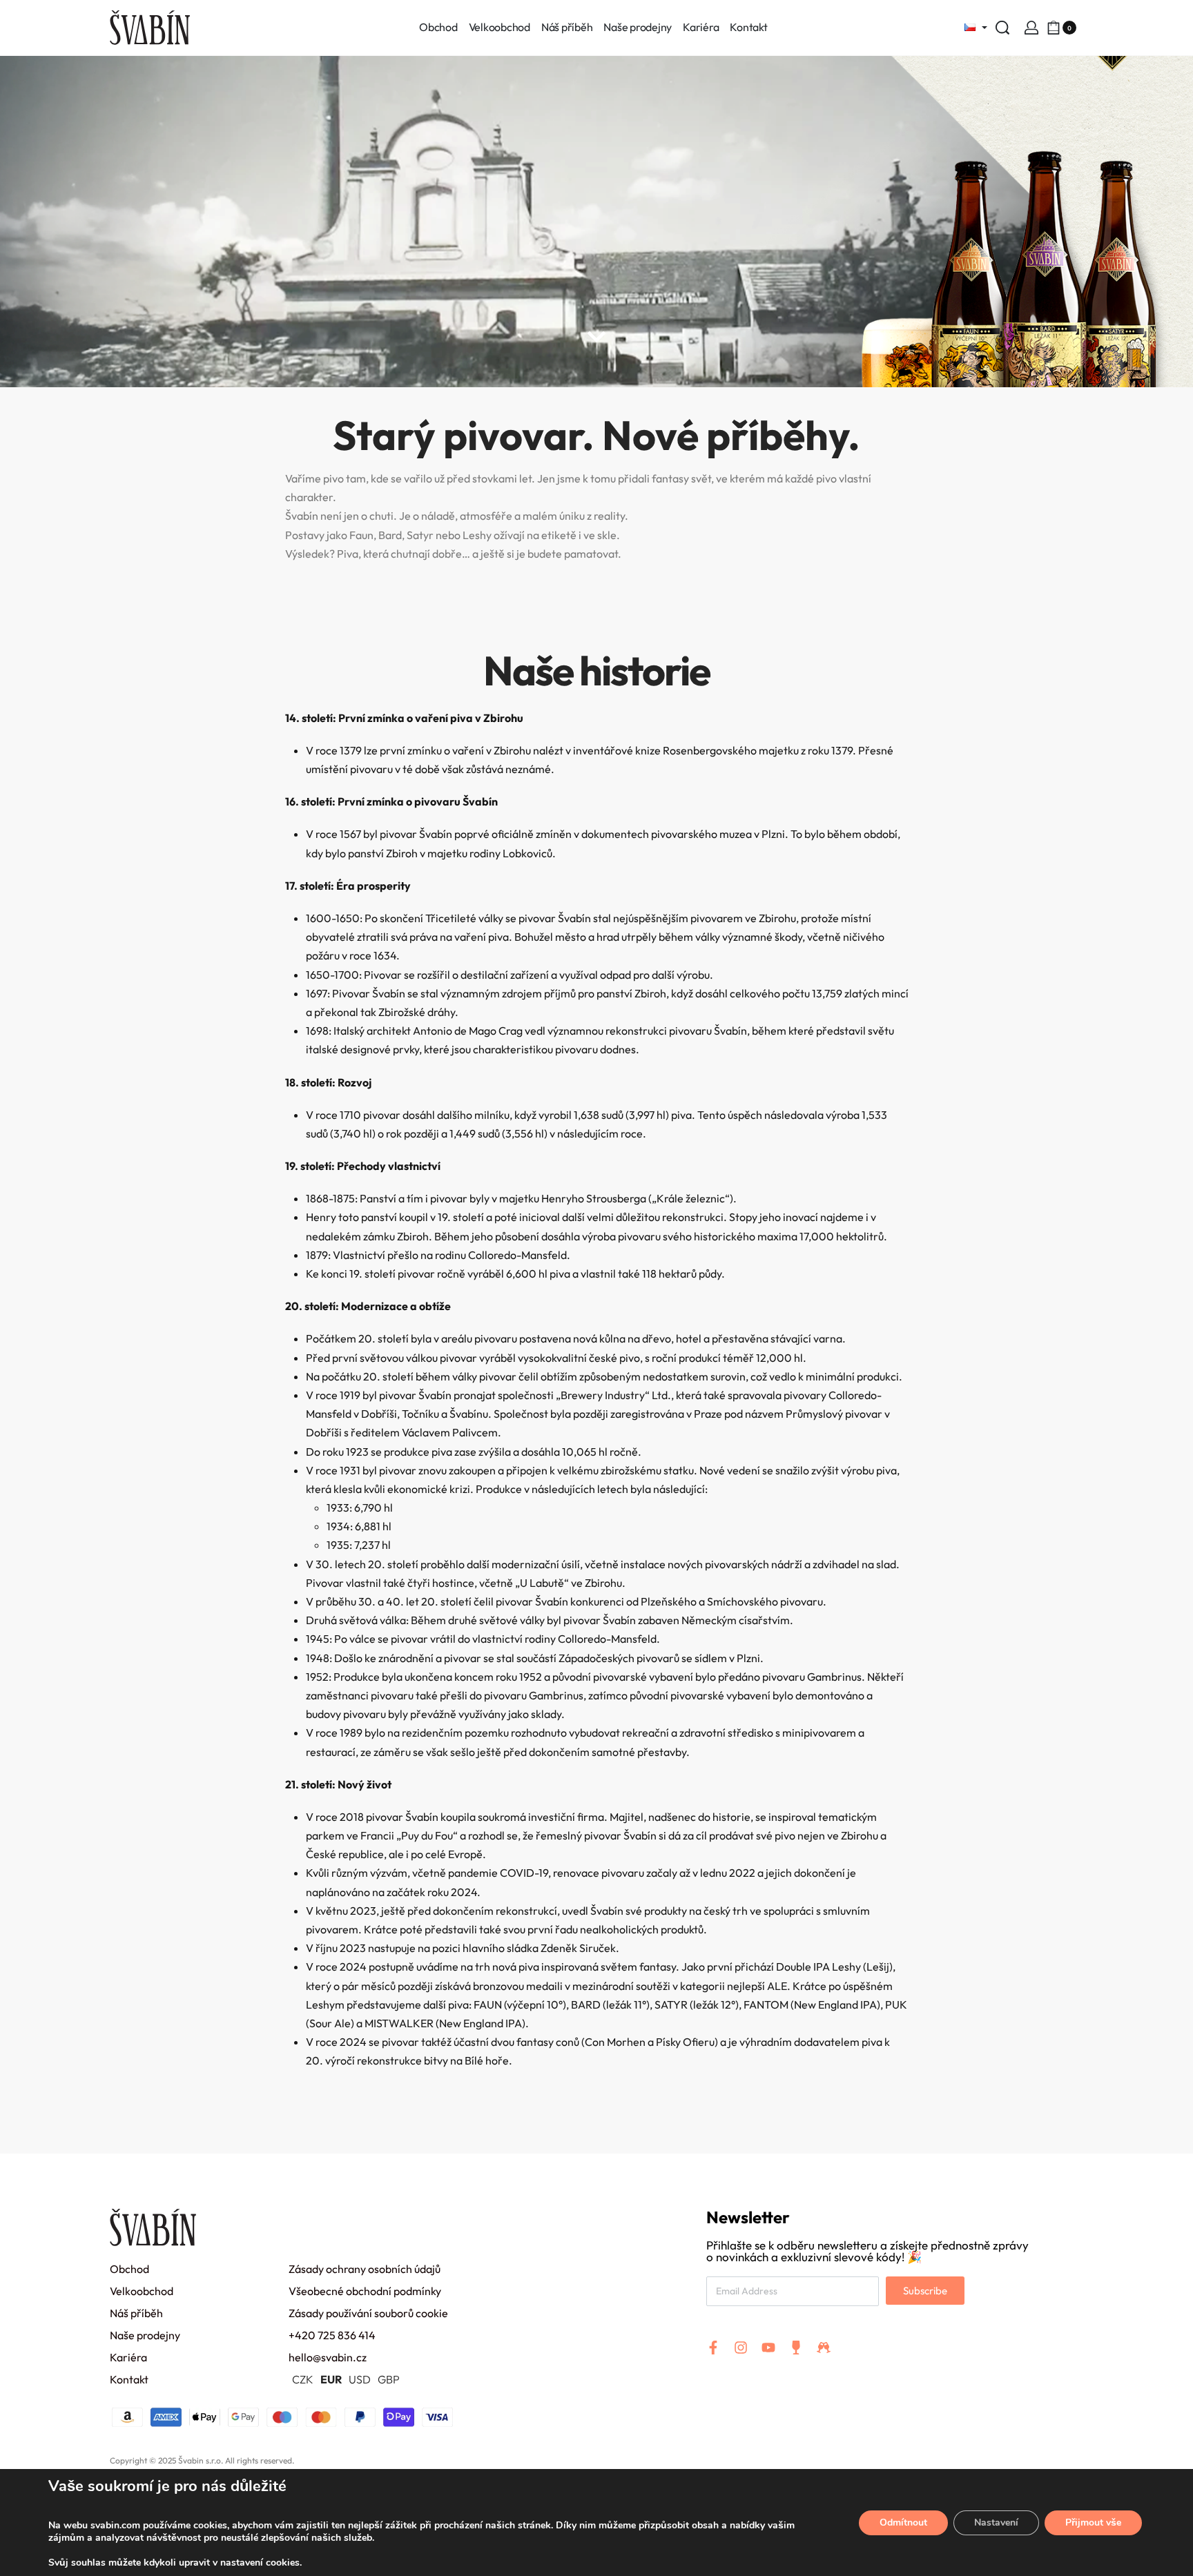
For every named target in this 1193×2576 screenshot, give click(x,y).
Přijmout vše (1093, 2523)
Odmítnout (903, 2523)
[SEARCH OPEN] (1002, 28)
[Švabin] (596, 344)
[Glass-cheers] (824, 2348)
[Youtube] (768, 2348)
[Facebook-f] (713, 2348)
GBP (389, 2379)
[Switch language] (972, 28)
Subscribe (925, 2291)
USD (360, 2379)
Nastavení (996, 2523)
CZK (303, 2379)
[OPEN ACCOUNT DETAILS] (1031, 28)
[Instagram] (741, 2348)
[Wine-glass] (796, 2348)
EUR (331, 2379)
